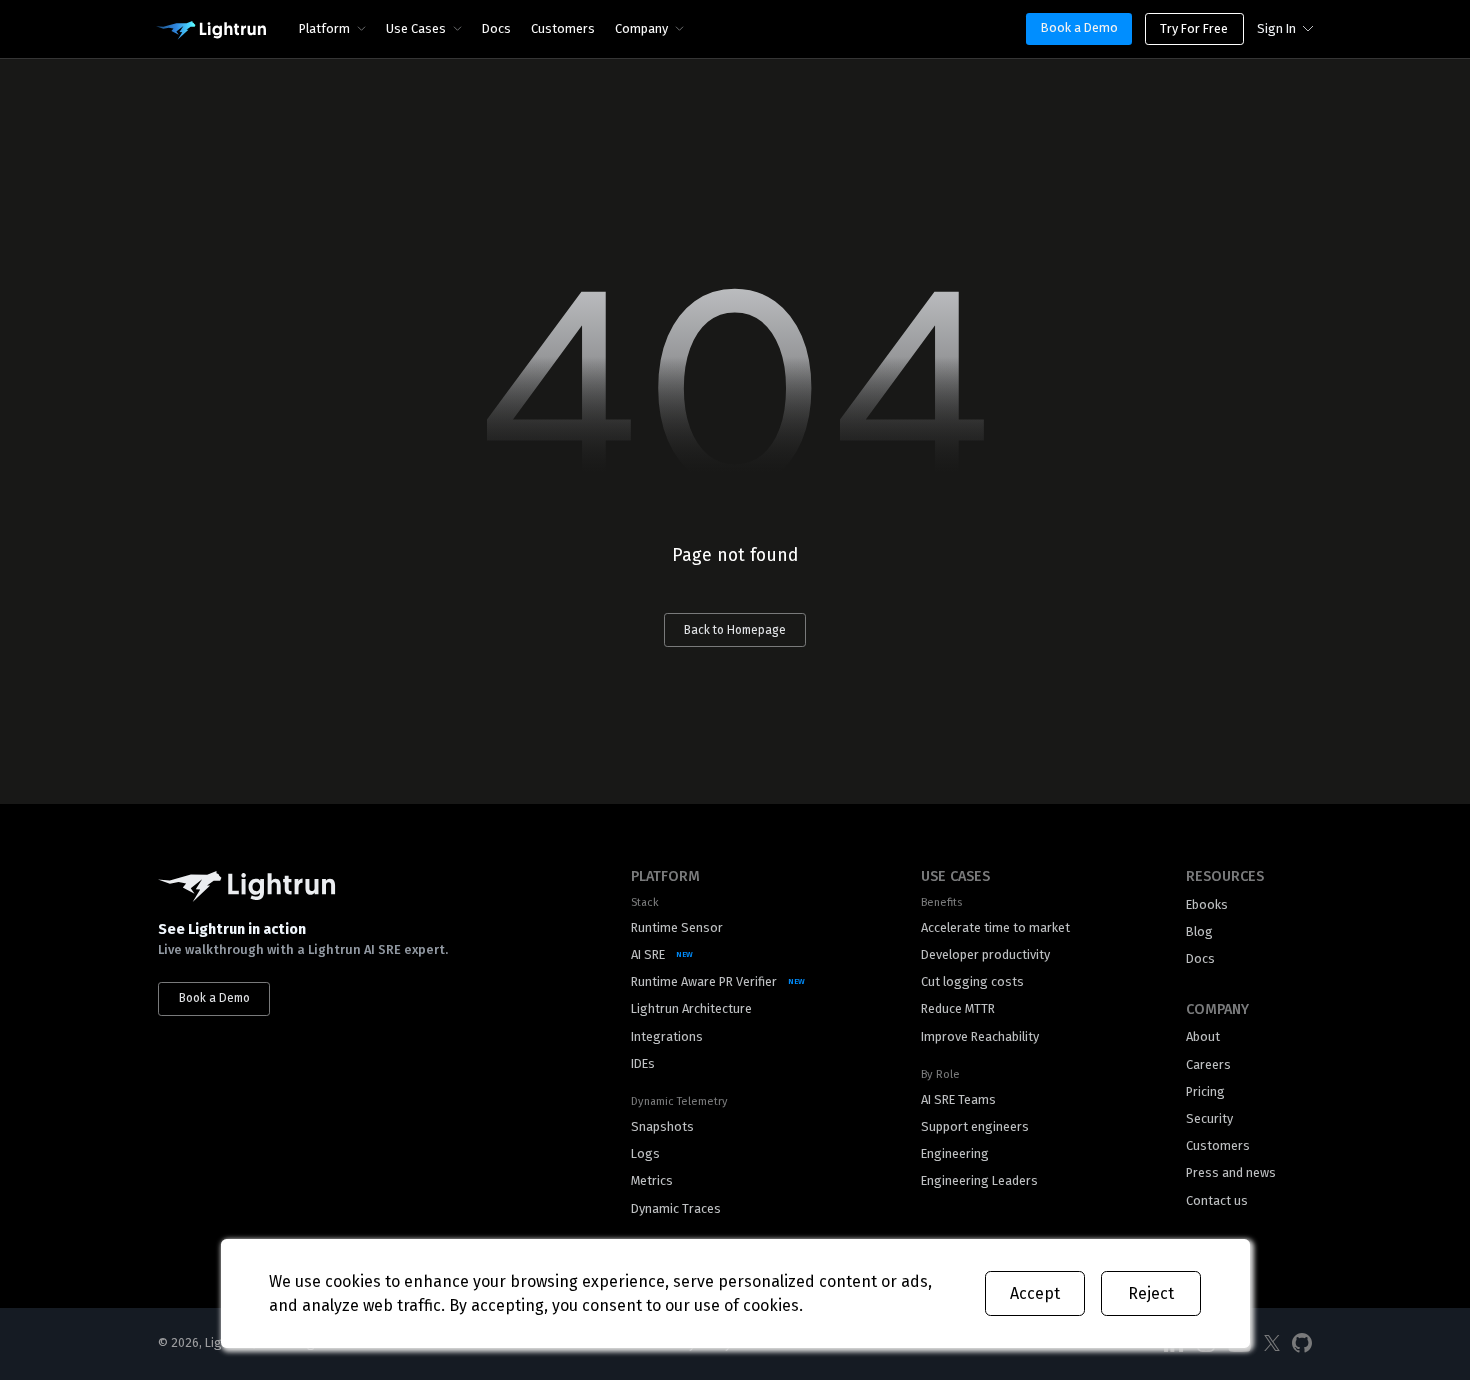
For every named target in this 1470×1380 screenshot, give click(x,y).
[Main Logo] (211, 31)
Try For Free (1194, 28)
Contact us (1217, 1200)
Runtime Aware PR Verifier (704, 981)
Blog (1199, 931)
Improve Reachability (980, 1036)
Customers (563, 28)
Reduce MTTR (958, 1008)
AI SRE (648, 954)
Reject (1151, 1293)
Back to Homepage (735, 630)
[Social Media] (1272, 1343)
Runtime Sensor (677, 927)
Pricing (1205, 1091)
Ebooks (1207, 904)
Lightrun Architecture (691, 1008)
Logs (645, 1153)
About (1203, 1036)
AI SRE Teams (958, 1099)
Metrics (652, 1180)
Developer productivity (985, 954)
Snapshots (662, 1126)
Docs (496, 28)
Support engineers (975, 1126)
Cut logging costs (972, 981)
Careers (1208, 1064)
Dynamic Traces (676, 1208)
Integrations (667, 1036)
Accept (1035, 1293)
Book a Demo (1079, 27)
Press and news (1231, 1172)
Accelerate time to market (995, 927)
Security (1209, 1118)
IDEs (643, 1063)
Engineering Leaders (979, 1180)
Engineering (955, 1153)
